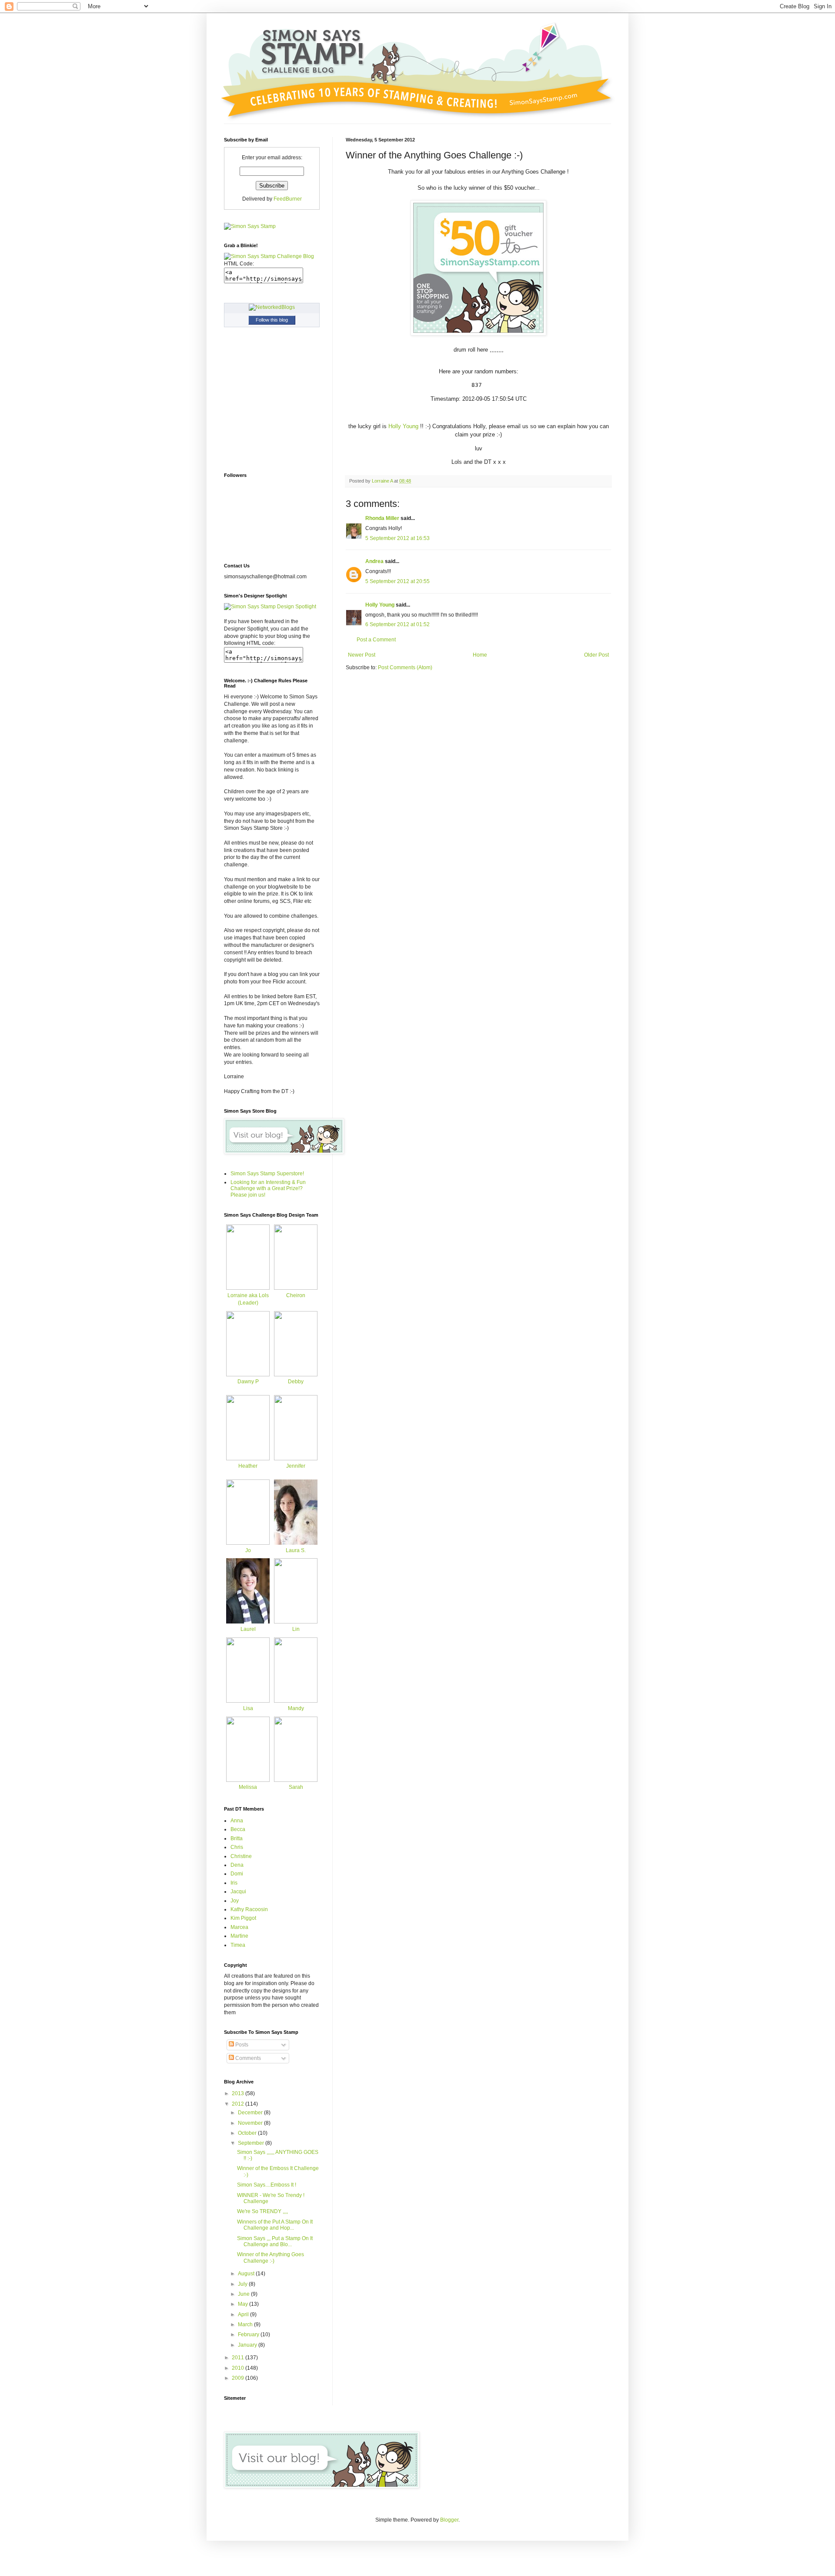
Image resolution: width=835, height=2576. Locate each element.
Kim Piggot (243, 1918)
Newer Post (362, 655)
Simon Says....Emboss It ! (267, 2185)
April (244, 2314)
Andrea (374, 561)
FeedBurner (288, 199)
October (248, 2133)
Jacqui (238, 1892)
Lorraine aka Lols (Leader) (248, 1299)
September (252, 2143)
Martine (239, 1936)
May (244, 2304)
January (248, 2345)
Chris (237, 1847)
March (246, 2324)
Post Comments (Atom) (405, 667)
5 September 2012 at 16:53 (397, 538)
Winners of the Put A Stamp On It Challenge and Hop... (275, 2225)
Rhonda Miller (382, 518)
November (251, 2123)
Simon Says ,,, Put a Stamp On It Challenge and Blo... (275, 2241)
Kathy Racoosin (249, 1909)
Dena (237, 1865)
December (251, 2113)
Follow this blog (272, 320)
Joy (235, 1901)
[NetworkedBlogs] (272, 307)
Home (480, 655)
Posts (241, 2045)
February (249, 2334)
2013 (239, 2093)
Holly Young (402, 426)
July (243, 2284)
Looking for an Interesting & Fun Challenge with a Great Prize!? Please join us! (268, 1189)
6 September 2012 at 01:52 (397, 624)
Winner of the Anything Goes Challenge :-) (271, 2257)
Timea (238, 1945)
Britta (237, 1838)
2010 (239, 2368)
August (247, 2274)
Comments (247, 2058)
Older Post (596, 655)
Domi (237, 1874)
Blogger (449, 2520)
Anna (237, 1821)
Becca (238, 1829)
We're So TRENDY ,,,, (262, 2211)
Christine (241, 1856)
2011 (239, 2358)
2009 (239, 2378)
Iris (234, 1883)
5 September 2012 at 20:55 (397, 581)
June (244, 2294)
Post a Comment (376, 640)
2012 (239, 2104)
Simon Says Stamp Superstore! (267, 1174)
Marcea (239, 1927)
